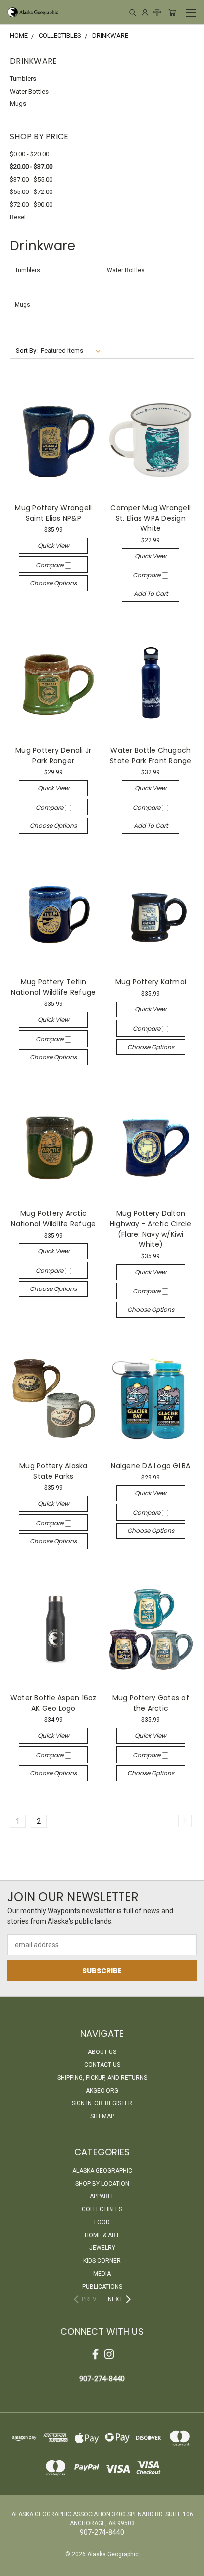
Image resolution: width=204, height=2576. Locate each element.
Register (119, 2103)
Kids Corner (102, 2261)
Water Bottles (29, 91)
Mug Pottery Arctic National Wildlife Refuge (53, 1218)
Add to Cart (151, 594)
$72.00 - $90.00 (31, 205)
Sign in (82, 2103)
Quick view (53, 546)
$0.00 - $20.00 (29, 154)
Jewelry (102, 2248)
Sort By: (27, 351)
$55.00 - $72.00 (31, 192)
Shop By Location (102, 2184)
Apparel (102, 2196)
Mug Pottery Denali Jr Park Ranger (53, 755)
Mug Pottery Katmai (151, 982)
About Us (102, 2052)
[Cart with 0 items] (172, 12)
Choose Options (53, 583)
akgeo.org (102, 2091)
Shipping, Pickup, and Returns (102, 2078)
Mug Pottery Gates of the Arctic (151, 1703)
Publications (102, 2287)
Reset (18, 217)
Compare (50, 565)
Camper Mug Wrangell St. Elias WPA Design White (151, 518)
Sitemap (102, 2116)
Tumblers (23, 78)
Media (102, 2274)
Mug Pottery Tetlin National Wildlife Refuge (53, 987)
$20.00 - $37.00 (31, 167)
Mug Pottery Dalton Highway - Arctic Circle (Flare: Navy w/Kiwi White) (151, 1229)
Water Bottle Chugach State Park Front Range (151, 755)
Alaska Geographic (102, 2171)
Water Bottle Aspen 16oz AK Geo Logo (53, 1703)
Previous (15, 2566)
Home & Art (102, 2235)
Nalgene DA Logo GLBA (151, 1466)
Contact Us (102, 2065)
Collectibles (102, 2209)
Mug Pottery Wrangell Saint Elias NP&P (53, 513)
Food (102, 2222)
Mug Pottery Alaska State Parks (53, 1471)
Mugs (18, 104)
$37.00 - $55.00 (31, 179)
